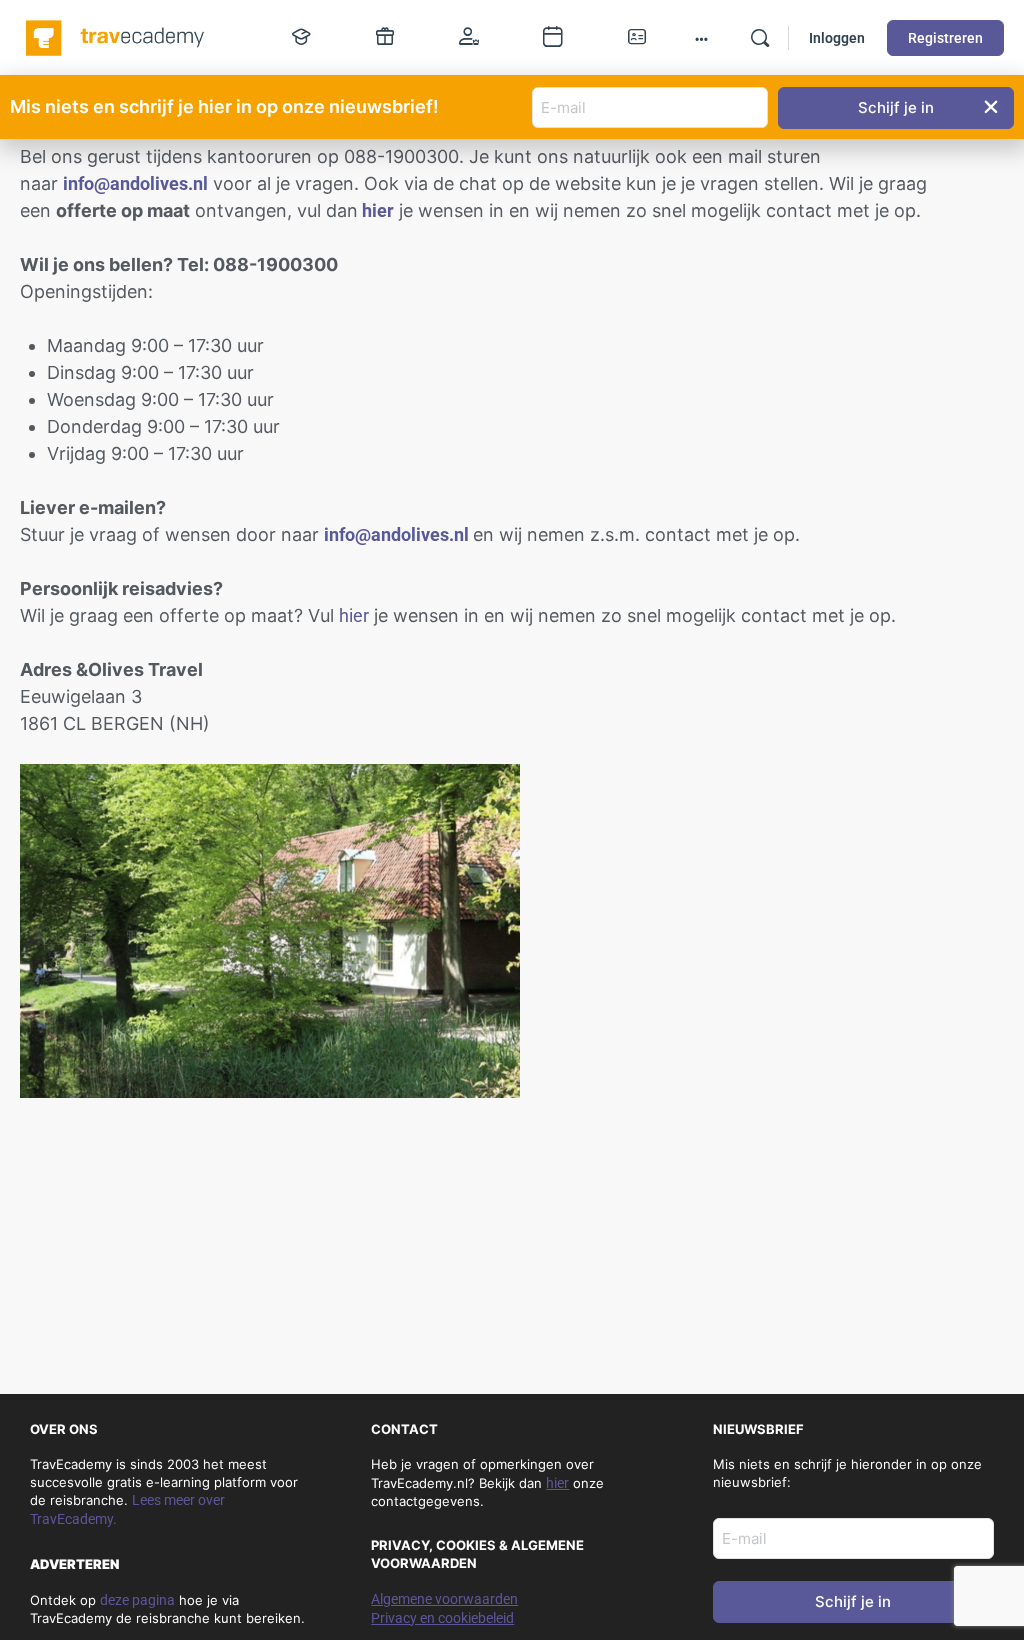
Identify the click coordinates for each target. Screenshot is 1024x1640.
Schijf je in (853, 1601)
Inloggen (837, 38)
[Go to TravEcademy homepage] (116, 36)
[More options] (701, 38)
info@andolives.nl (135, 183)
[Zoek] (760, 38)
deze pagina (137, 1600)
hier (354, 615)
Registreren (945, 38)
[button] (991, 107)
